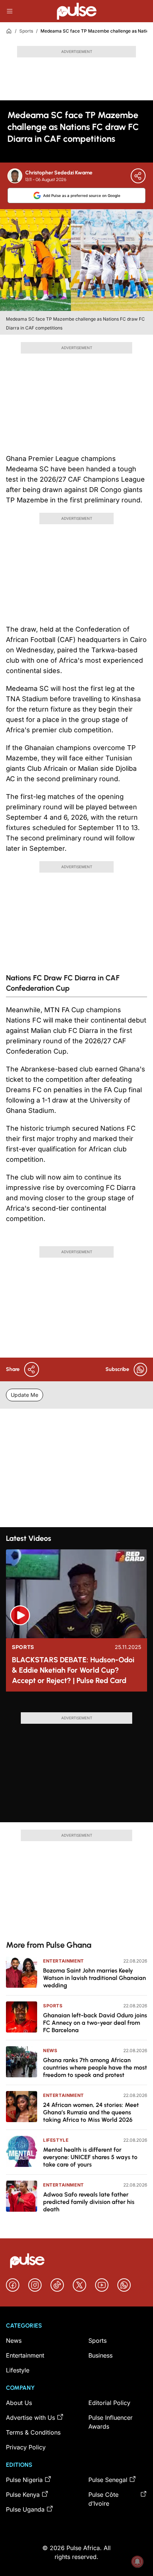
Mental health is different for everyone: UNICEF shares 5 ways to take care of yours (90, 2157)
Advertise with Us (30, 2418)
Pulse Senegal (108, 2480)
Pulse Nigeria (24, 2480)
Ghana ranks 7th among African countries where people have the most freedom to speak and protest (95, 2068)
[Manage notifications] (137, 2562)
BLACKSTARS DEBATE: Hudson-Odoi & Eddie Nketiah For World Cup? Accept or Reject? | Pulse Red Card (73, 1670)
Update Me (25, 1395)
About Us (19, 2403)
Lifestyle (56, 2140)
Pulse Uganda (25, 2509)
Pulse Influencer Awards (110, 2422)
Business (100, 2355)
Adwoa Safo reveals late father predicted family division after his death (89, 2202)
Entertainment (64, 1961)
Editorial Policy (109, 2403)
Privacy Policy (26, 2447)
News (50, 2050)
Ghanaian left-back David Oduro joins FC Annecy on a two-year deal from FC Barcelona (95, 2023)
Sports (26, 31)
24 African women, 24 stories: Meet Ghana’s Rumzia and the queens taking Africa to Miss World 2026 (91, 2112)
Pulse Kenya (23, 2495)
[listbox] (76, 1705)
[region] (76, 1705)
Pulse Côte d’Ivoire (103, 2499)
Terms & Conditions (33, 2432)
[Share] (138, 176)
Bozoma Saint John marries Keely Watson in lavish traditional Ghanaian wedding (95, 1978)
